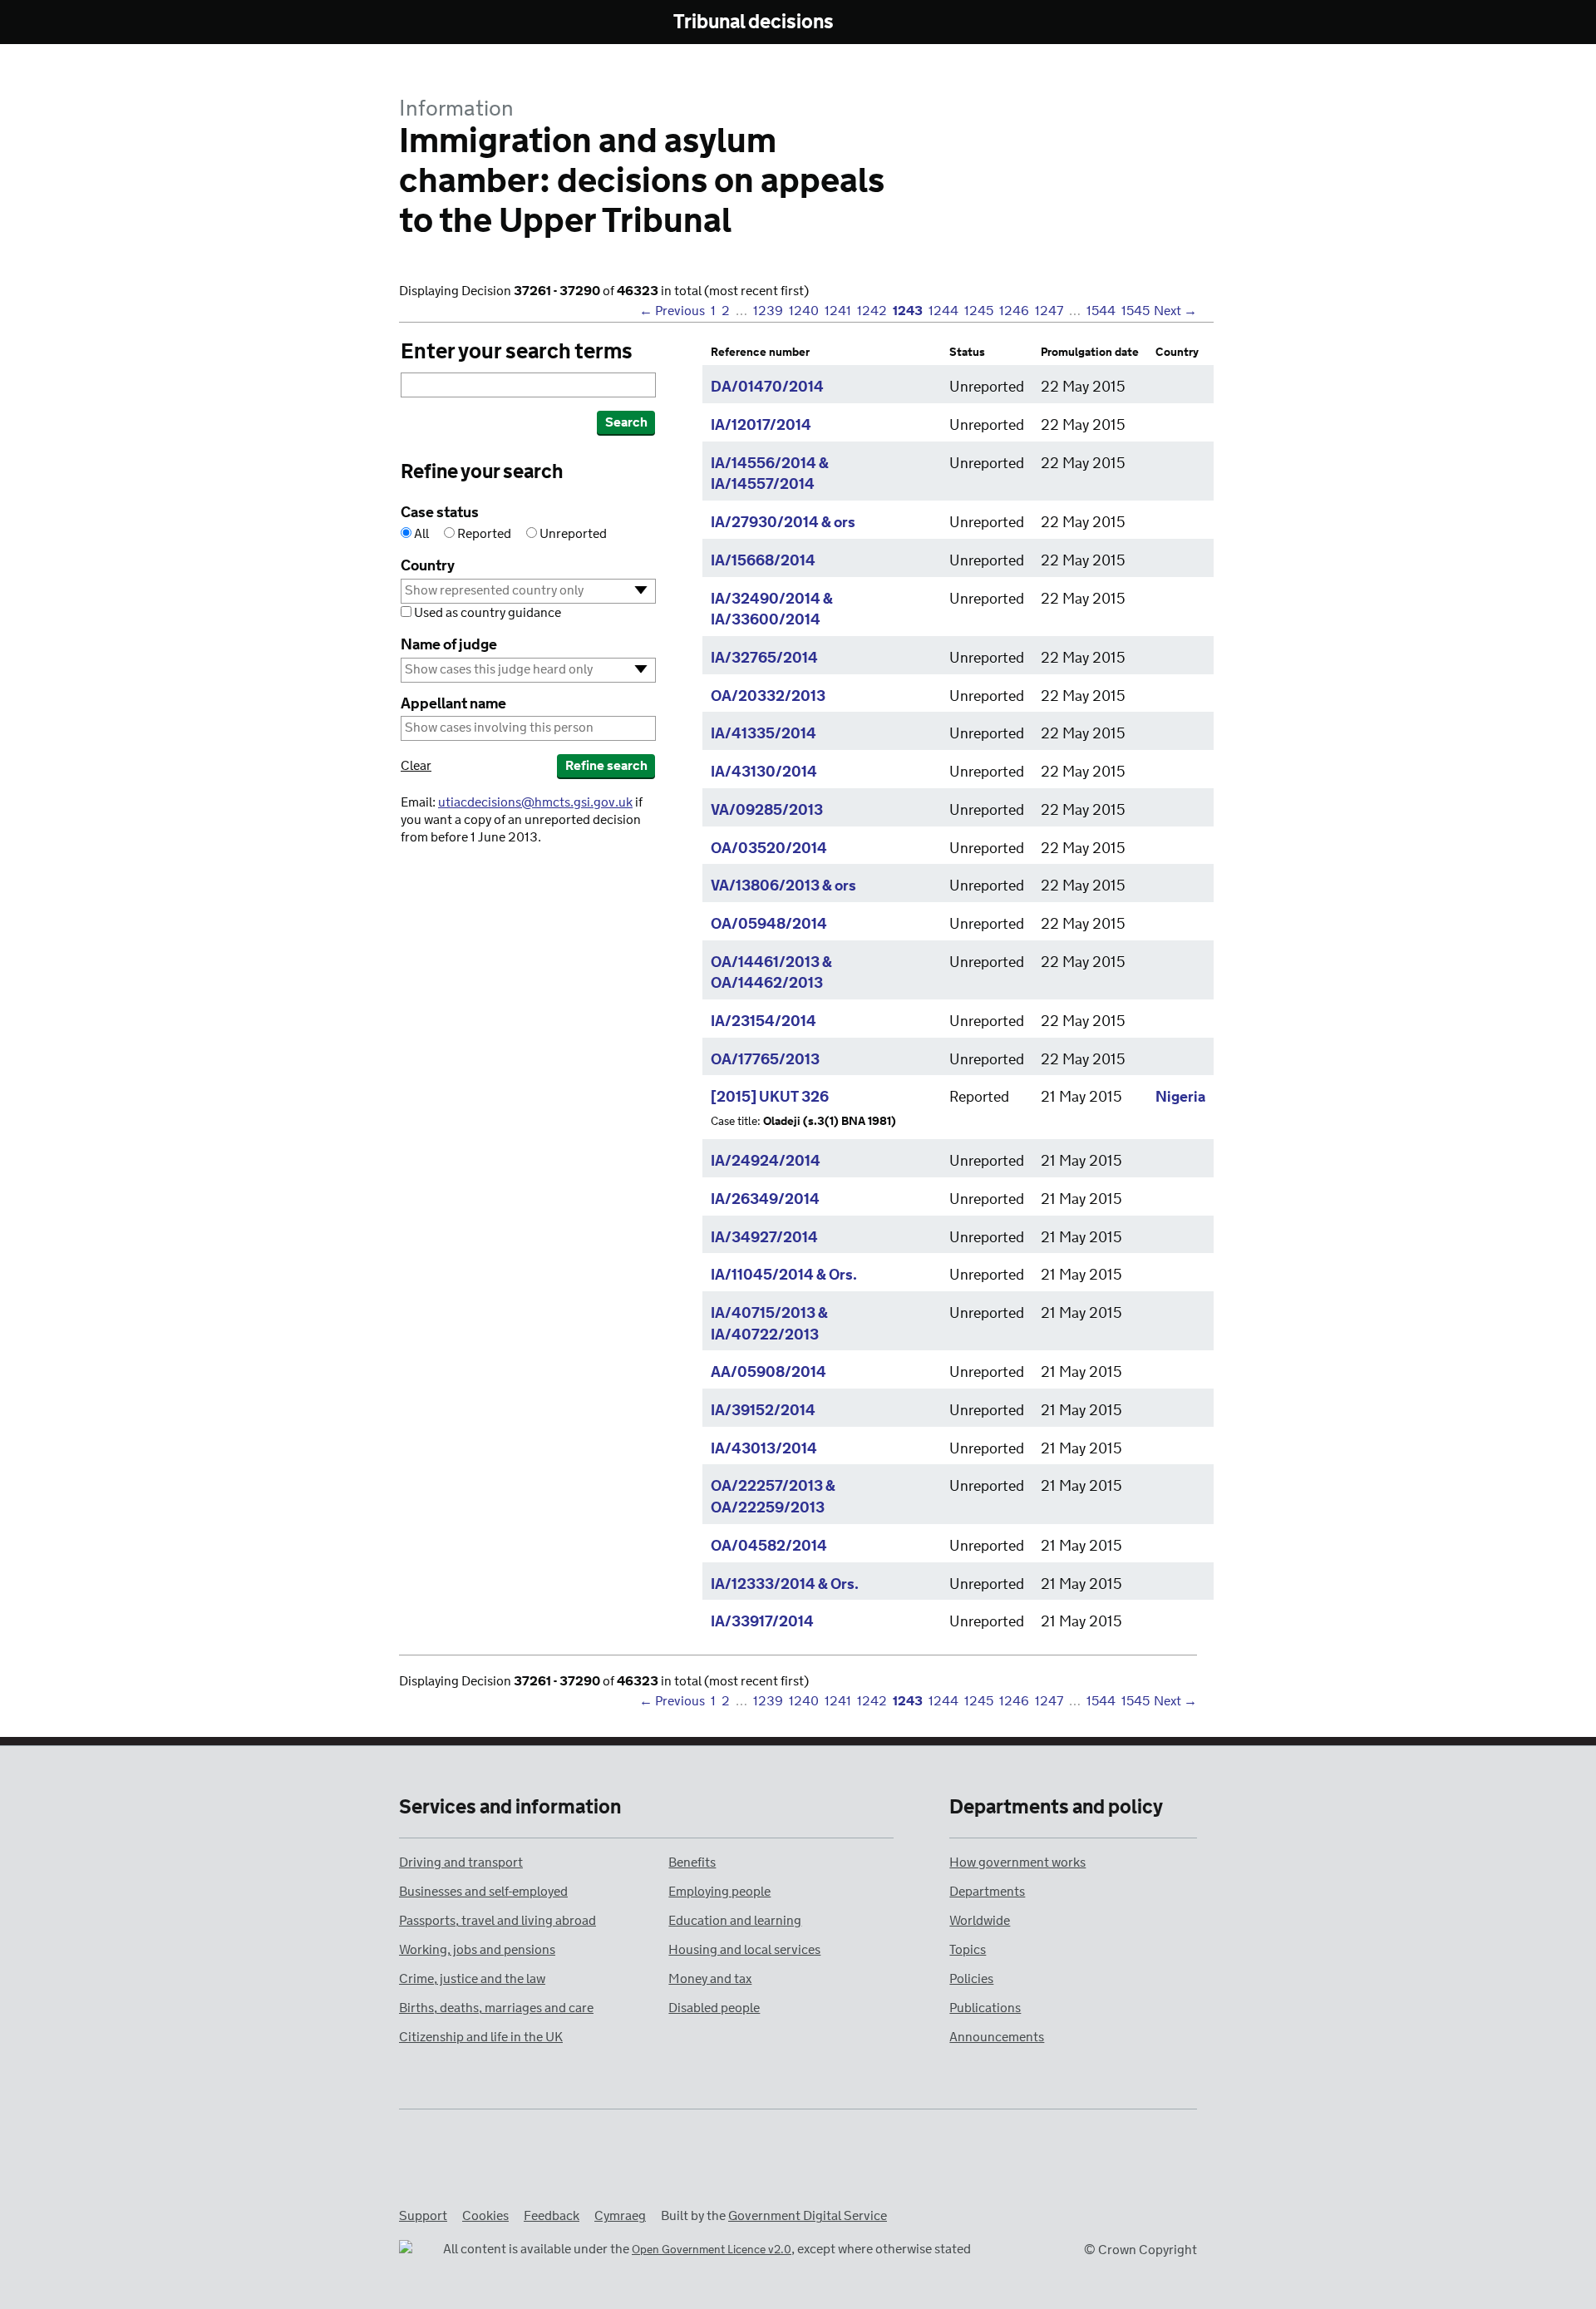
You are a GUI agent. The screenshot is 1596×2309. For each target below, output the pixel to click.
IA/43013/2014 (764, 1449)
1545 (1135, 311)
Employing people (719, 1892)
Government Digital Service (808, 2216)
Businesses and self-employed (483, 1892)
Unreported (572, 534)
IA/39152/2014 (763, 1411)
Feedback (552, 2216)
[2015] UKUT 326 (770, 1098)
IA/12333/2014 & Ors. (785, 1585)
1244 (943, 311)
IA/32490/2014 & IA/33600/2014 (772, 610)
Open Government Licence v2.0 (712, 2250)
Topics (968, 1950)
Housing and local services (744, 1950)
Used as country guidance (486, 613)
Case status (440, 513)
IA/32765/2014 (764, 659)
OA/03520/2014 (769, 849)
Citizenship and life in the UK (481, 2038)
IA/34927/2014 (764, 1238)
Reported (484, 534)
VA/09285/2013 (767, 811)
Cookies (485, 2216)
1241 (838, 311)
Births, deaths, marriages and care (496, 2008)
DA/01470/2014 (767, 387)
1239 (768, 311)
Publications (985, 2008)
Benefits (692, 1863)
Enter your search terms (517, 352)
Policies (971, 1979)
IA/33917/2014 (762, 1622)
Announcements (997, 2038)
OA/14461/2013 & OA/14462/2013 (771, 974)
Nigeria (1180, 1098)
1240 (804, 311)
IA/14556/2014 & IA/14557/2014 (770, 475)
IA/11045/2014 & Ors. (784, 1275)
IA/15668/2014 (763, 561)
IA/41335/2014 (764, 734)
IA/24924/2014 (766, 1162)
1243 (908, 311)
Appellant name (453, 705)
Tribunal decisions (754, 23)
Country (428, 567)
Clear (416, 766)
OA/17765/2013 (765, 1060)
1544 (1101, 311)
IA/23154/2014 (764, 1022)
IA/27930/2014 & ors (783, 523)
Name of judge (449, 646)
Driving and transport (461, 1863)
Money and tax (710, 1979)
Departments (987, 1892)
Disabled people (714, 2008)
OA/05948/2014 (769, 925)
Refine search (606, 766)
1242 (872, 311)
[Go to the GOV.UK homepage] (468, 23)
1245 (979, 311)
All (421, 534)
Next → (1175, 311)
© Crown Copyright (1140, 2250)
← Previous (672, 311)
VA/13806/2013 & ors (783, 886)
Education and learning (735, 1921)
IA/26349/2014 (765, 1200)
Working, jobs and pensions (477, 1950)
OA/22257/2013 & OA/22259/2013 (773, 1497)
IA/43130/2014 (764, 772)
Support (423, 2216)
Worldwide (980, 1921)
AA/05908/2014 (768, 1373)
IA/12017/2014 (761, 426)
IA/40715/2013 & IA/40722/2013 (769, 1325)
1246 (1014, 311)
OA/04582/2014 (769, 1547)
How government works (1017, 1863)
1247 (1049, 311)
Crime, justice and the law (472, 1979)
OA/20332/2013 (768, 697)
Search (626, 423)
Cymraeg (620, 2216)
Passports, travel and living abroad (498, 1921)
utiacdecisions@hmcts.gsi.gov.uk (535, 803)
